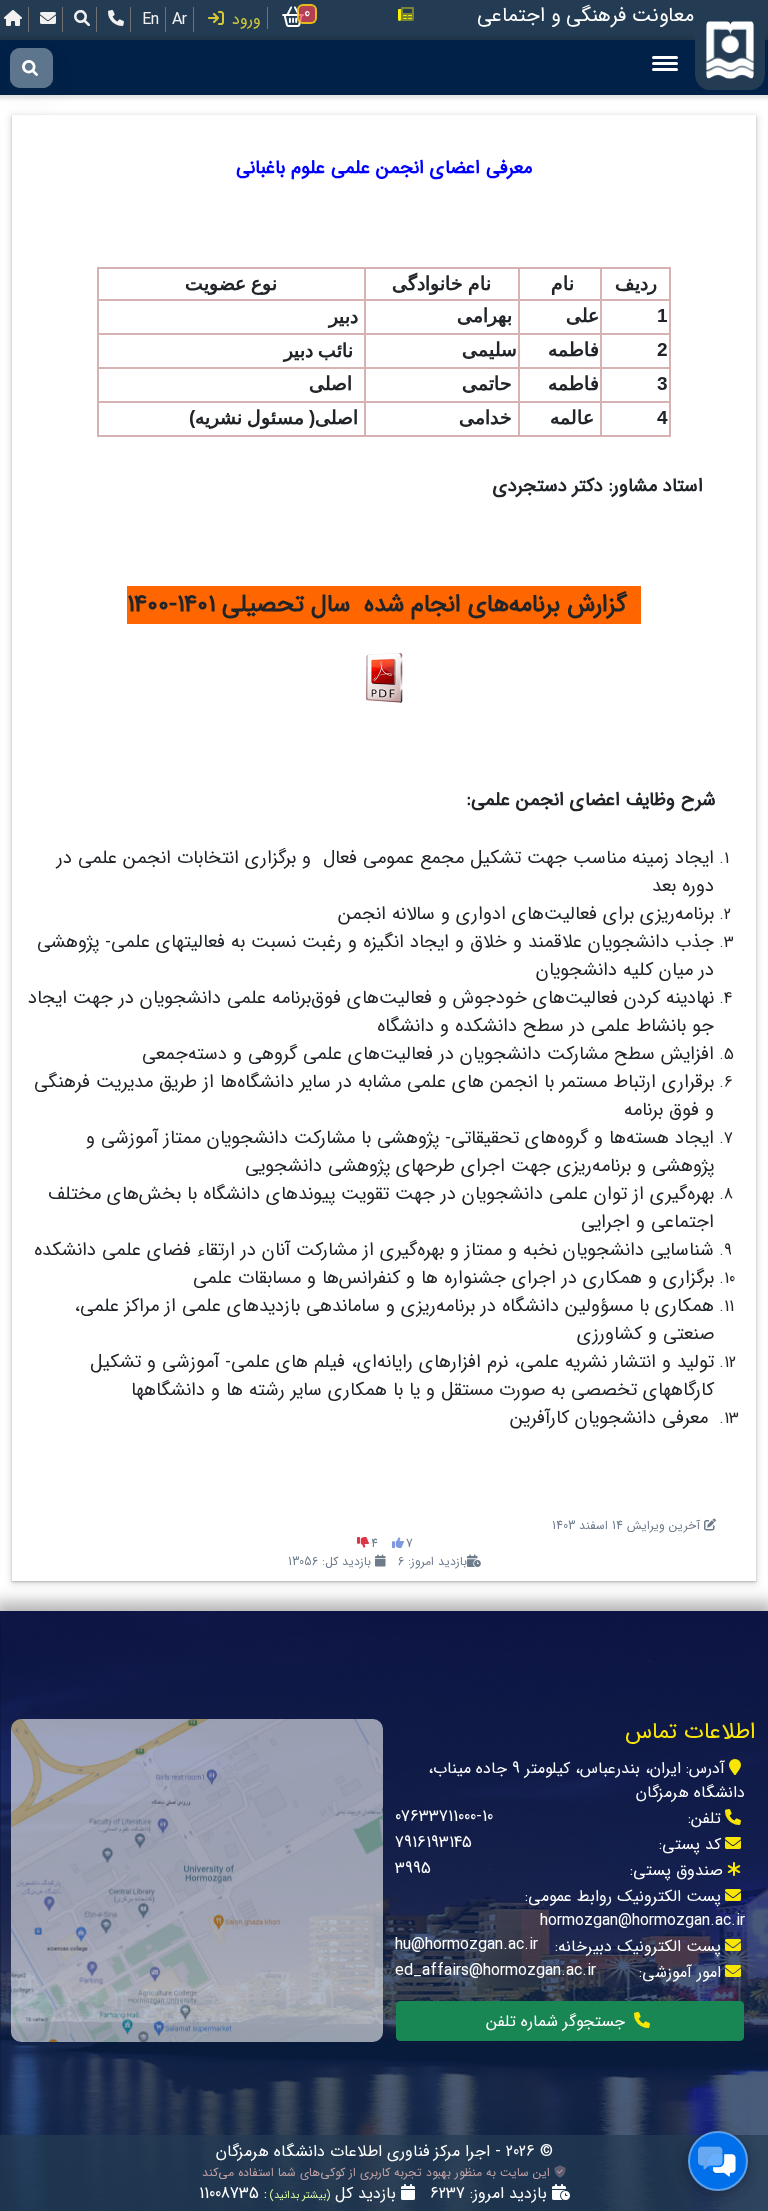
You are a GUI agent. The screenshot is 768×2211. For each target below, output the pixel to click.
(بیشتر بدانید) (298, 2195)
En (150, 19)
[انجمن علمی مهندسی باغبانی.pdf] (384, 677)
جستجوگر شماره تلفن (558, 2021)
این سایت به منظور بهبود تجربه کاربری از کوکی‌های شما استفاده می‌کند (378, 2173)
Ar (179, 19)
